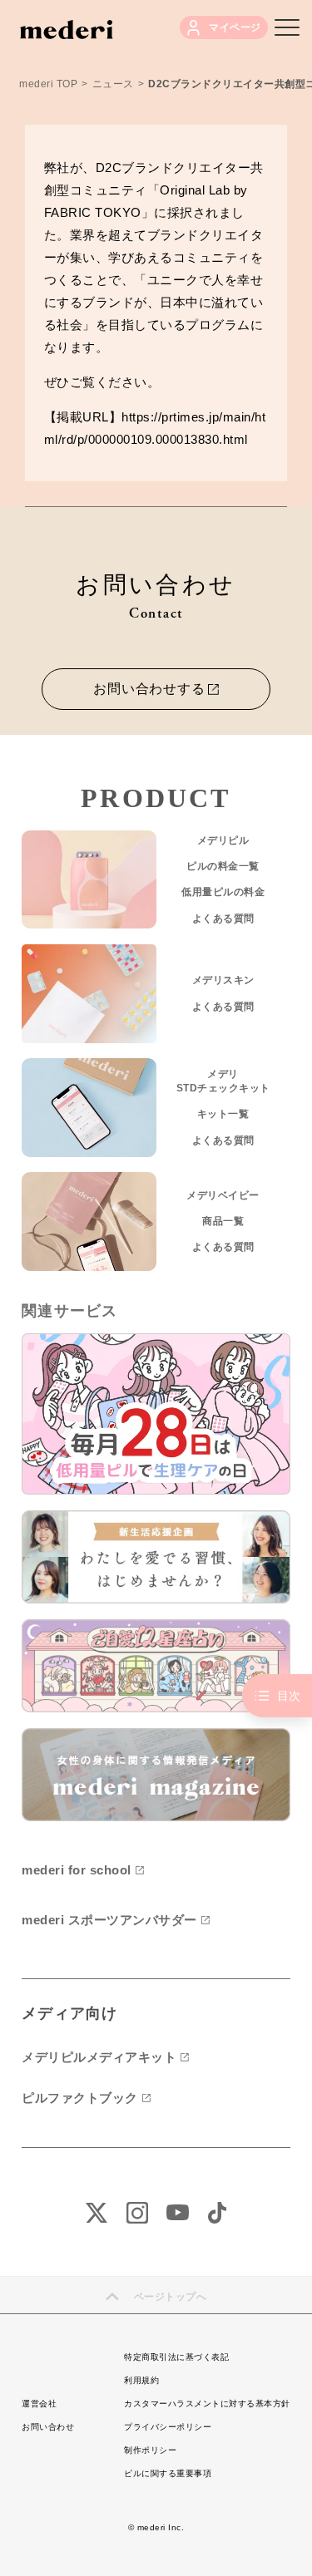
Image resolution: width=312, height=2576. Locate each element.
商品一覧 (223, 1221)
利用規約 (141, 2380)
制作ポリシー (150, 2450)
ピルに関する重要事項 (168, 2473)
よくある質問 (223, 919)
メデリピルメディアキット (99, 2057)
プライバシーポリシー (168, 2427)
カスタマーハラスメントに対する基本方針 (207, 2404)
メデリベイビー (223, 1195)
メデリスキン (223, 980)
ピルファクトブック (80, 2098)
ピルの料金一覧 (223, 866)
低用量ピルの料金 (223, 892)
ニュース (113, 84)
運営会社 (39, 2404)
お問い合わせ (48, 2427)
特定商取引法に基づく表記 (176, 2357)
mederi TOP (48, 84)
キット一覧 (223, 1114)
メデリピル (223, 840)
